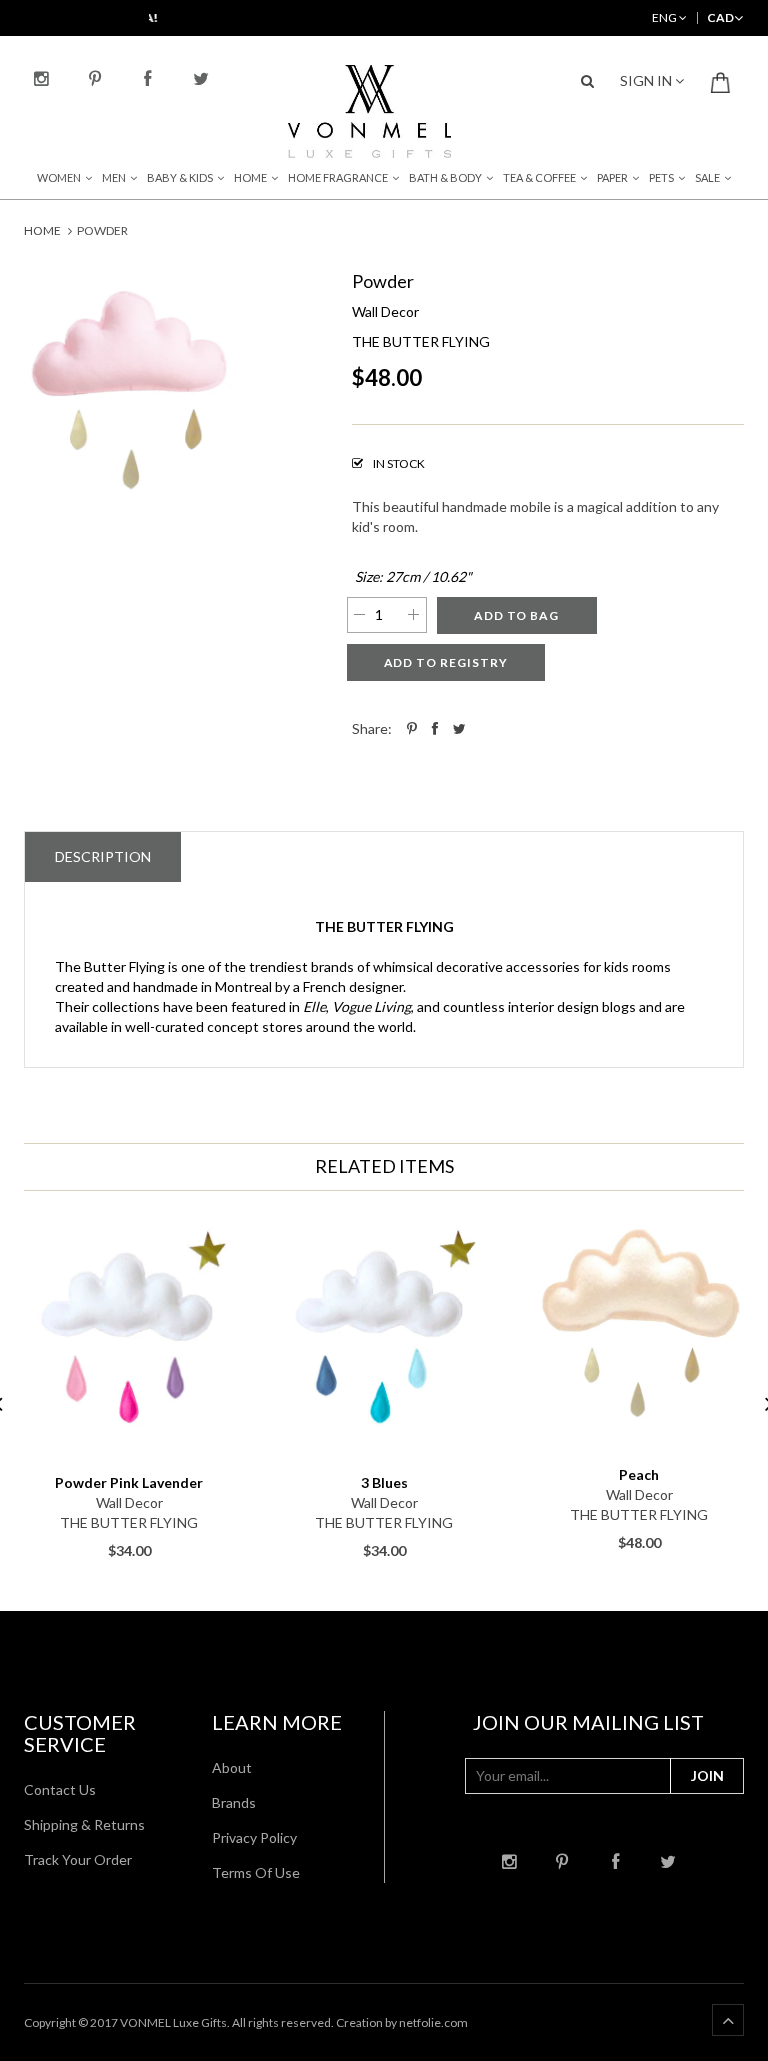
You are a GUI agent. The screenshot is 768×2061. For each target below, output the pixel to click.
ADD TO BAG (517, 615)
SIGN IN (647, 80)
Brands (234, 1802)
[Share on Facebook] (435, 728)
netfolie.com (433, 2022)
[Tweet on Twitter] (459, 728)
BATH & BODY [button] (445, 177)
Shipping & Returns (84, 1824)
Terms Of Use (256, 1872)
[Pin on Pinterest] (412, 728)
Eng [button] (665, 17)
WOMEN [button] (59, 177)
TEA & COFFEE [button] (539, 177)
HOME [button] (250, 177)
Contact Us (60, 1789)
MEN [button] (114, 177)
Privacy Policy (254, 1837)
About (232, 1767)
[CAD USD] (720, 17)
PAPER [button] (612, 177)
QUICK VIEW (129, 1454)
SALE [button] (707, 177)
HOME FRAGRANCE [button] (338, 177)
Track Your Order (78, 1859)
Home (42, 230)
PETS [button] (661, 177)
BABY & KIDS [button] (180, 177)
